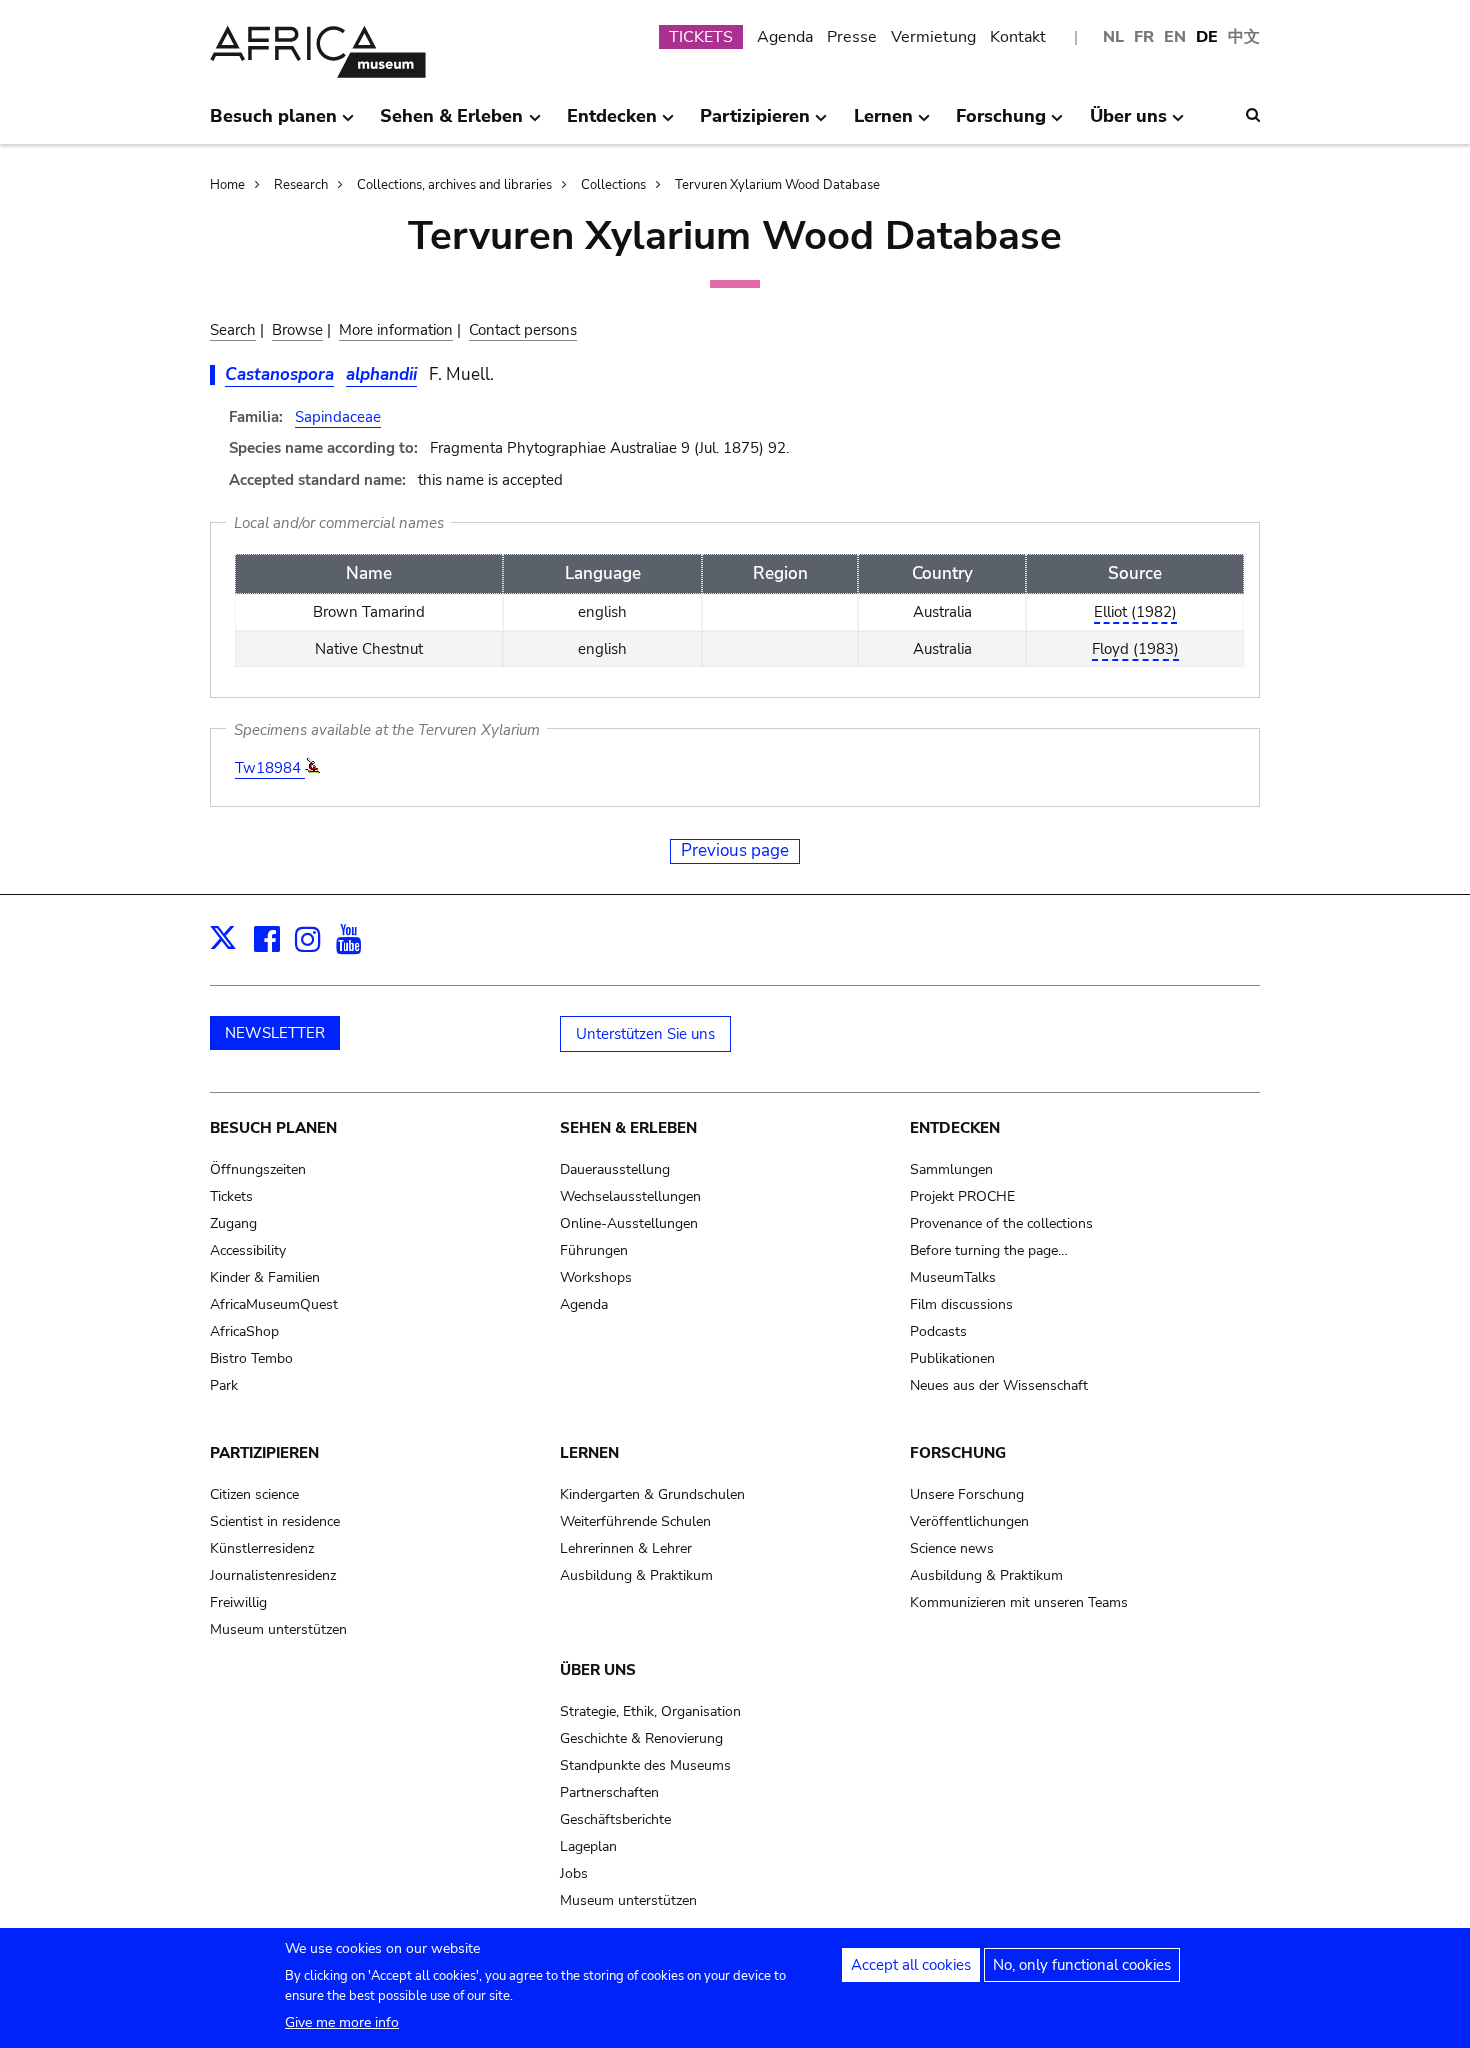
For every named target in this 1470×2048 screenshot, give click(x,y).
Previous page (735, 850)
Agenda (785, 37)
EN (1175, 37)
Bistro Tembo (251, 1358)
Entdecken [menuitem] (612, 124)
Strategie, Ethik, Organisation (650, 1711)
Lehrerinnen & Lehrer (626, 1548)
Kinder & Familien (265, 1277)
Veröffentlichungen (969, 1521)
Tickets (231, 1196)
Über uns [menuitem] (1128, 124)
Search (233, 330)
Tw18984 (270, 768)
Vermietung (933, 37)
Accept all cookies (911, 1965)
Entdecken (955, 1128)
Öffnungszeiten (258, 1169)
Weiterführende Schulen (635, 1521)
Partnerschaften (609, 1792)
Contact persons (523, 330)
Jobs (574, 1873)
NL (1113, 37)
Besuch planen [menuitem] (273, 124)
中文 (1244, 37)
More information (396, 330)
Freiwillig (238, 1602)
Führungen (594, 1250)
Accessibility (248, 1250)
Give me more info (342, 2022)
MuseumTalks (953, 1277)
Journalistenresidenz (273, 1575)
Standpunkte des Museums (645, 1765)
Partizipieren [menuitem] (755, 124)
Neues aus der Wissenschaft (999, 1385)
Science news (952, 1548)
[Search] (1253, 115)
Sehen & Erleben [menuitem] (451, 124)
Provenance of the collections (1001, 1223)
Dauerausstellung (615, 1169)
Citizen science (254, 1494)
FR (1144, 37)
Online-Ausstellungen (629, 1223)
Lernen (589, 1453)
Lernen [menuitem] (883, 124)
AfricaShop (244, 1331)
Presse (852, 37)
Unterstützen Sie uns (645, 1034)
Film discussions (961, 1304)
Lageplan (588, 1846)
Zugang (233, 1223)
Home (227, 185)
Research (301, 185)
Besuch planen (273, 1128)
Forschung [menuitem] (1001, 124)
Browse (297, 330)
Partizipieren (264, 1453)
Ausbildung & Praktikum (636, 1575)
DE (1207, 37)
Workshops (596, 1277)
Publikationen (952, 1358)
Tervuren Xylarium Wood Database (777, 185)
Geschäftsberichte (615, 1819)
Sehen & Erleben (628, 1128)
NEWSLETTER (275, 1033)
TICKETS (701, 37)
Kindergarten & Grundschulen (652, 1494)
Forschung (958, 1453)
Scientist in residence (275, 1521)
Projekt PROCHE (962, 1196)
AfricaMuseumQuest (274, 1304)
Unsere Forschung (967, 1494)
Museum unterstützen (278, 1629)
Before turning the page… (989, 1250)
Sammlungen (951, 1169)
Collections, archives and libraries (454, 185)
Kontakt (1018, 37)
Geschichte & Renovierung (641, 1738)
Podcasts (938, 1331)
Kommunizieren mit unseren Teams (1019, 1602)
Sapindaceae (338, 417)
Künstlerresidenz (262, 1548)
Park (224, 1385)
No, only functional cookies (1082, 1965)
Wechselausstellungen (630, 1196)
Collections (613, 185)
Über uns (598, 1670)
